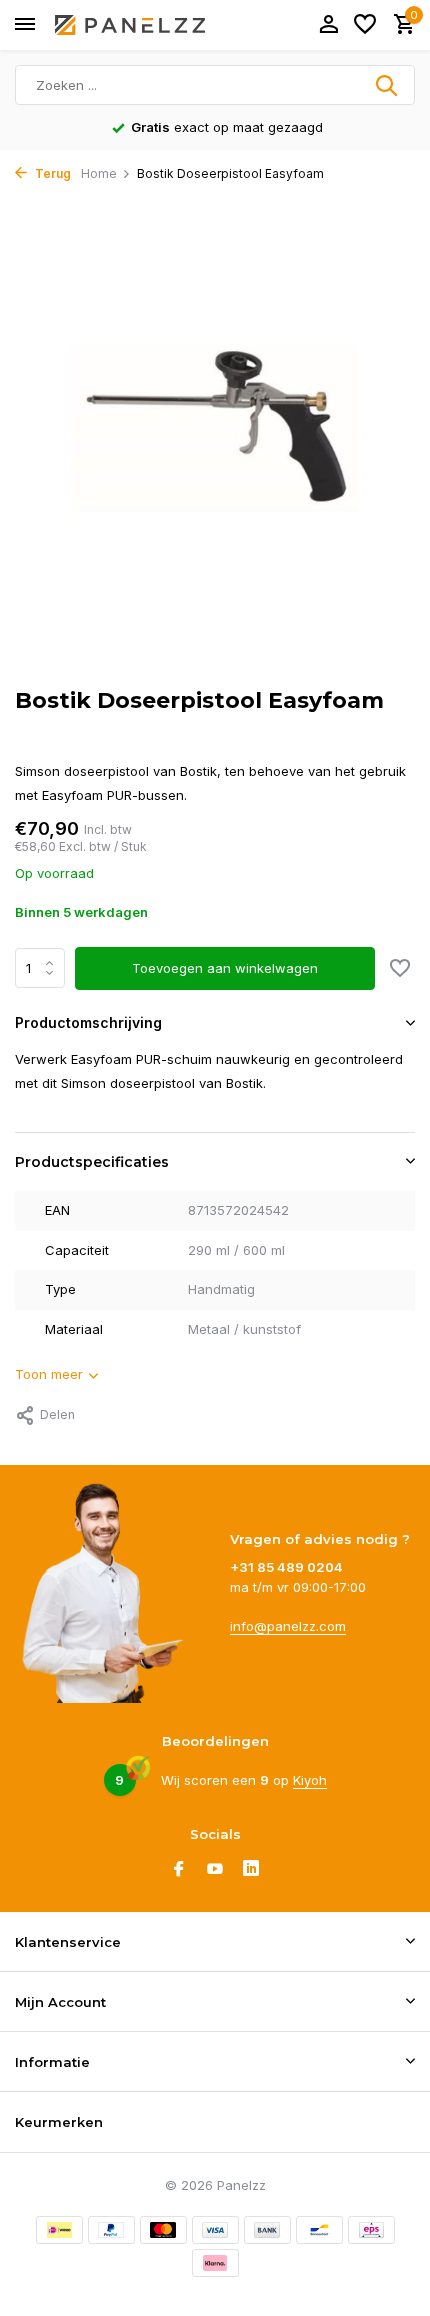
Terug (51, 173)
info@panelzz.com (288, 1626)
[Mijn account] (328, 25)
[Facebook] (179, 1870)
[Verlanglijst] (365, 25)
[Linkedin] (251, 1870)
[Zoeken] (388, 85)
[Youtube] (215, 1870)
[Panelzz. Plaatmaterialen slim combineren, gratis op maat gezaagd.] (130, 25)
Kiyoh (310, 1780)
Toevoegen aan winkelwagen (225, 968)
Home (99, 173)
